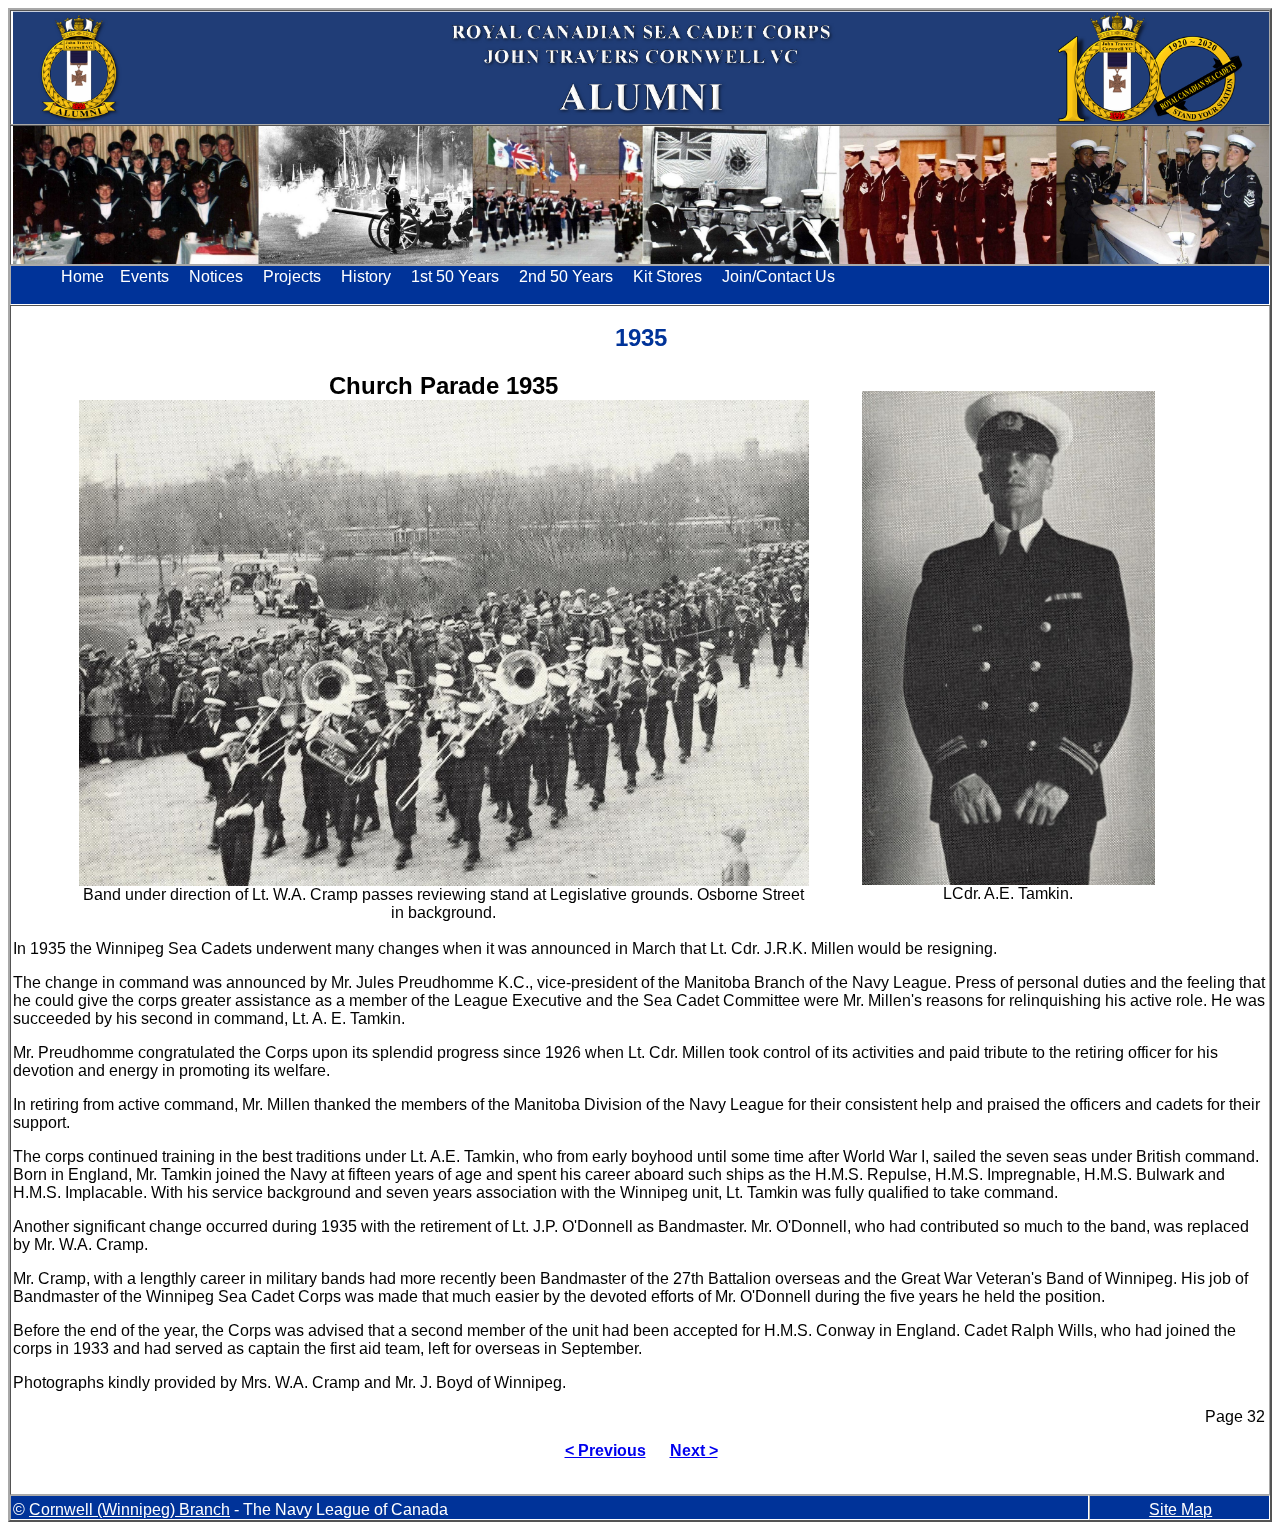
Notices (216, 276)
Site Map (1180, 1509)
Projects (292, 276)
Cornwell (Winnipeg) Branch (129, 1509)
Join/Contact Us (778, 276)
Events (144, 276)
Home (82, 276)
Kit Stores (667, 276)
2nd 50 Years (566, 276)
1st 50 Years (455, 276)
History (366, 276)
